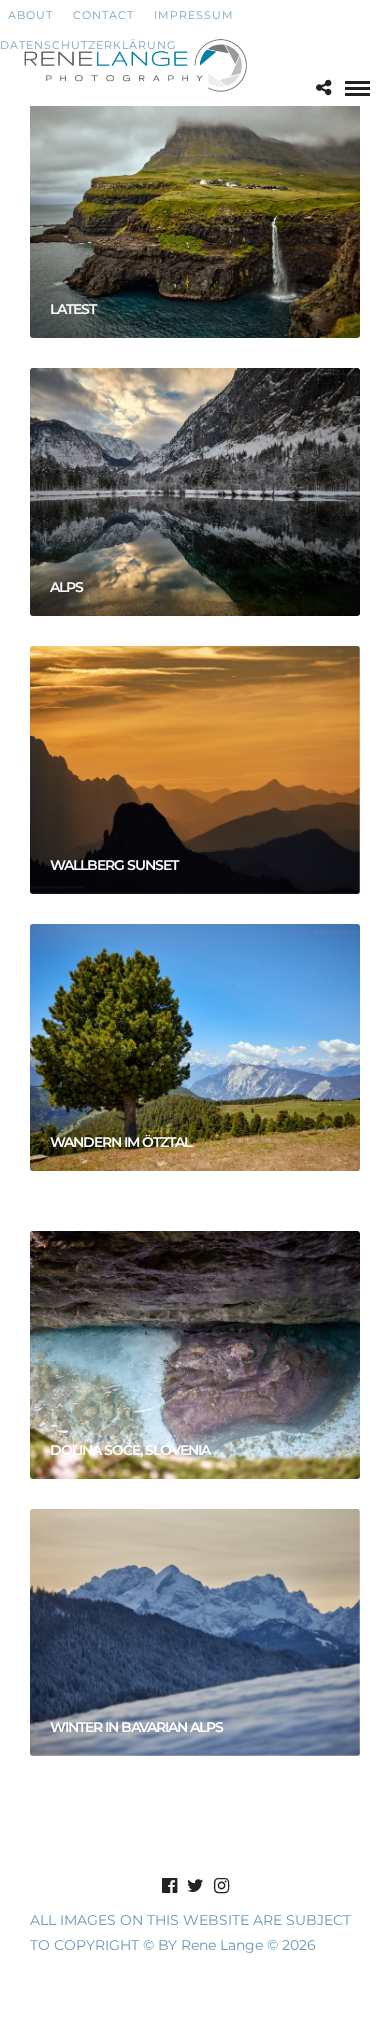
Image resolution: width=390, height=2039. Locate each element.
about (26, 15)
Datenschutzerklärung (88, 45)
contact (103, 15)
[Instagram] (221, 1886)
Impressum (194, 15)
